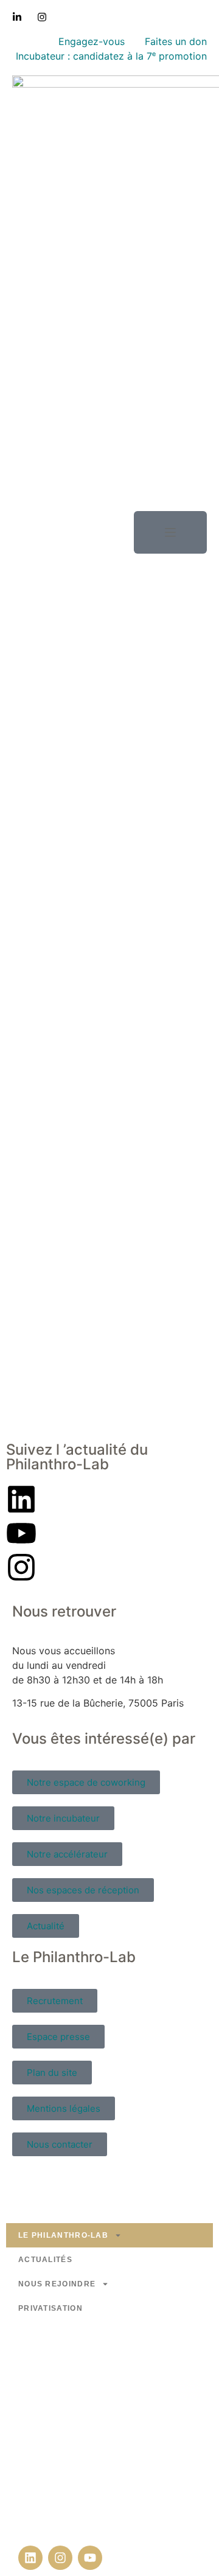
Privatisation (50, 2308)
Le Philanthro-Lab (63, 2235)
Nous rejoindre (57, 2284)
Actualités (45, 2260)
